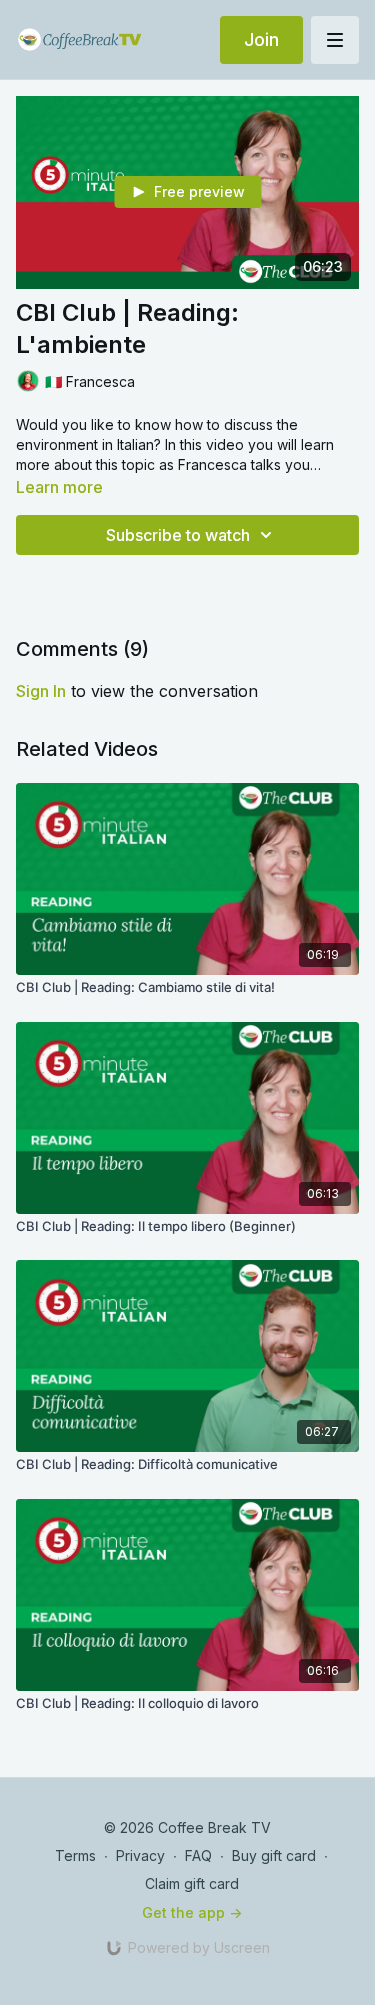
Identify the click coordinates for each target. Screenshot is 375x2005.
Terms (75, 1855)
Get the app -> (192, 1912)
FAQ (198, 1855)
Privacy (140, 1855)
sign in (41, 691)
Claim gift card (192, 1883)
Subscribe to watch (178, 535)
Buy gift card (274, 1855)
